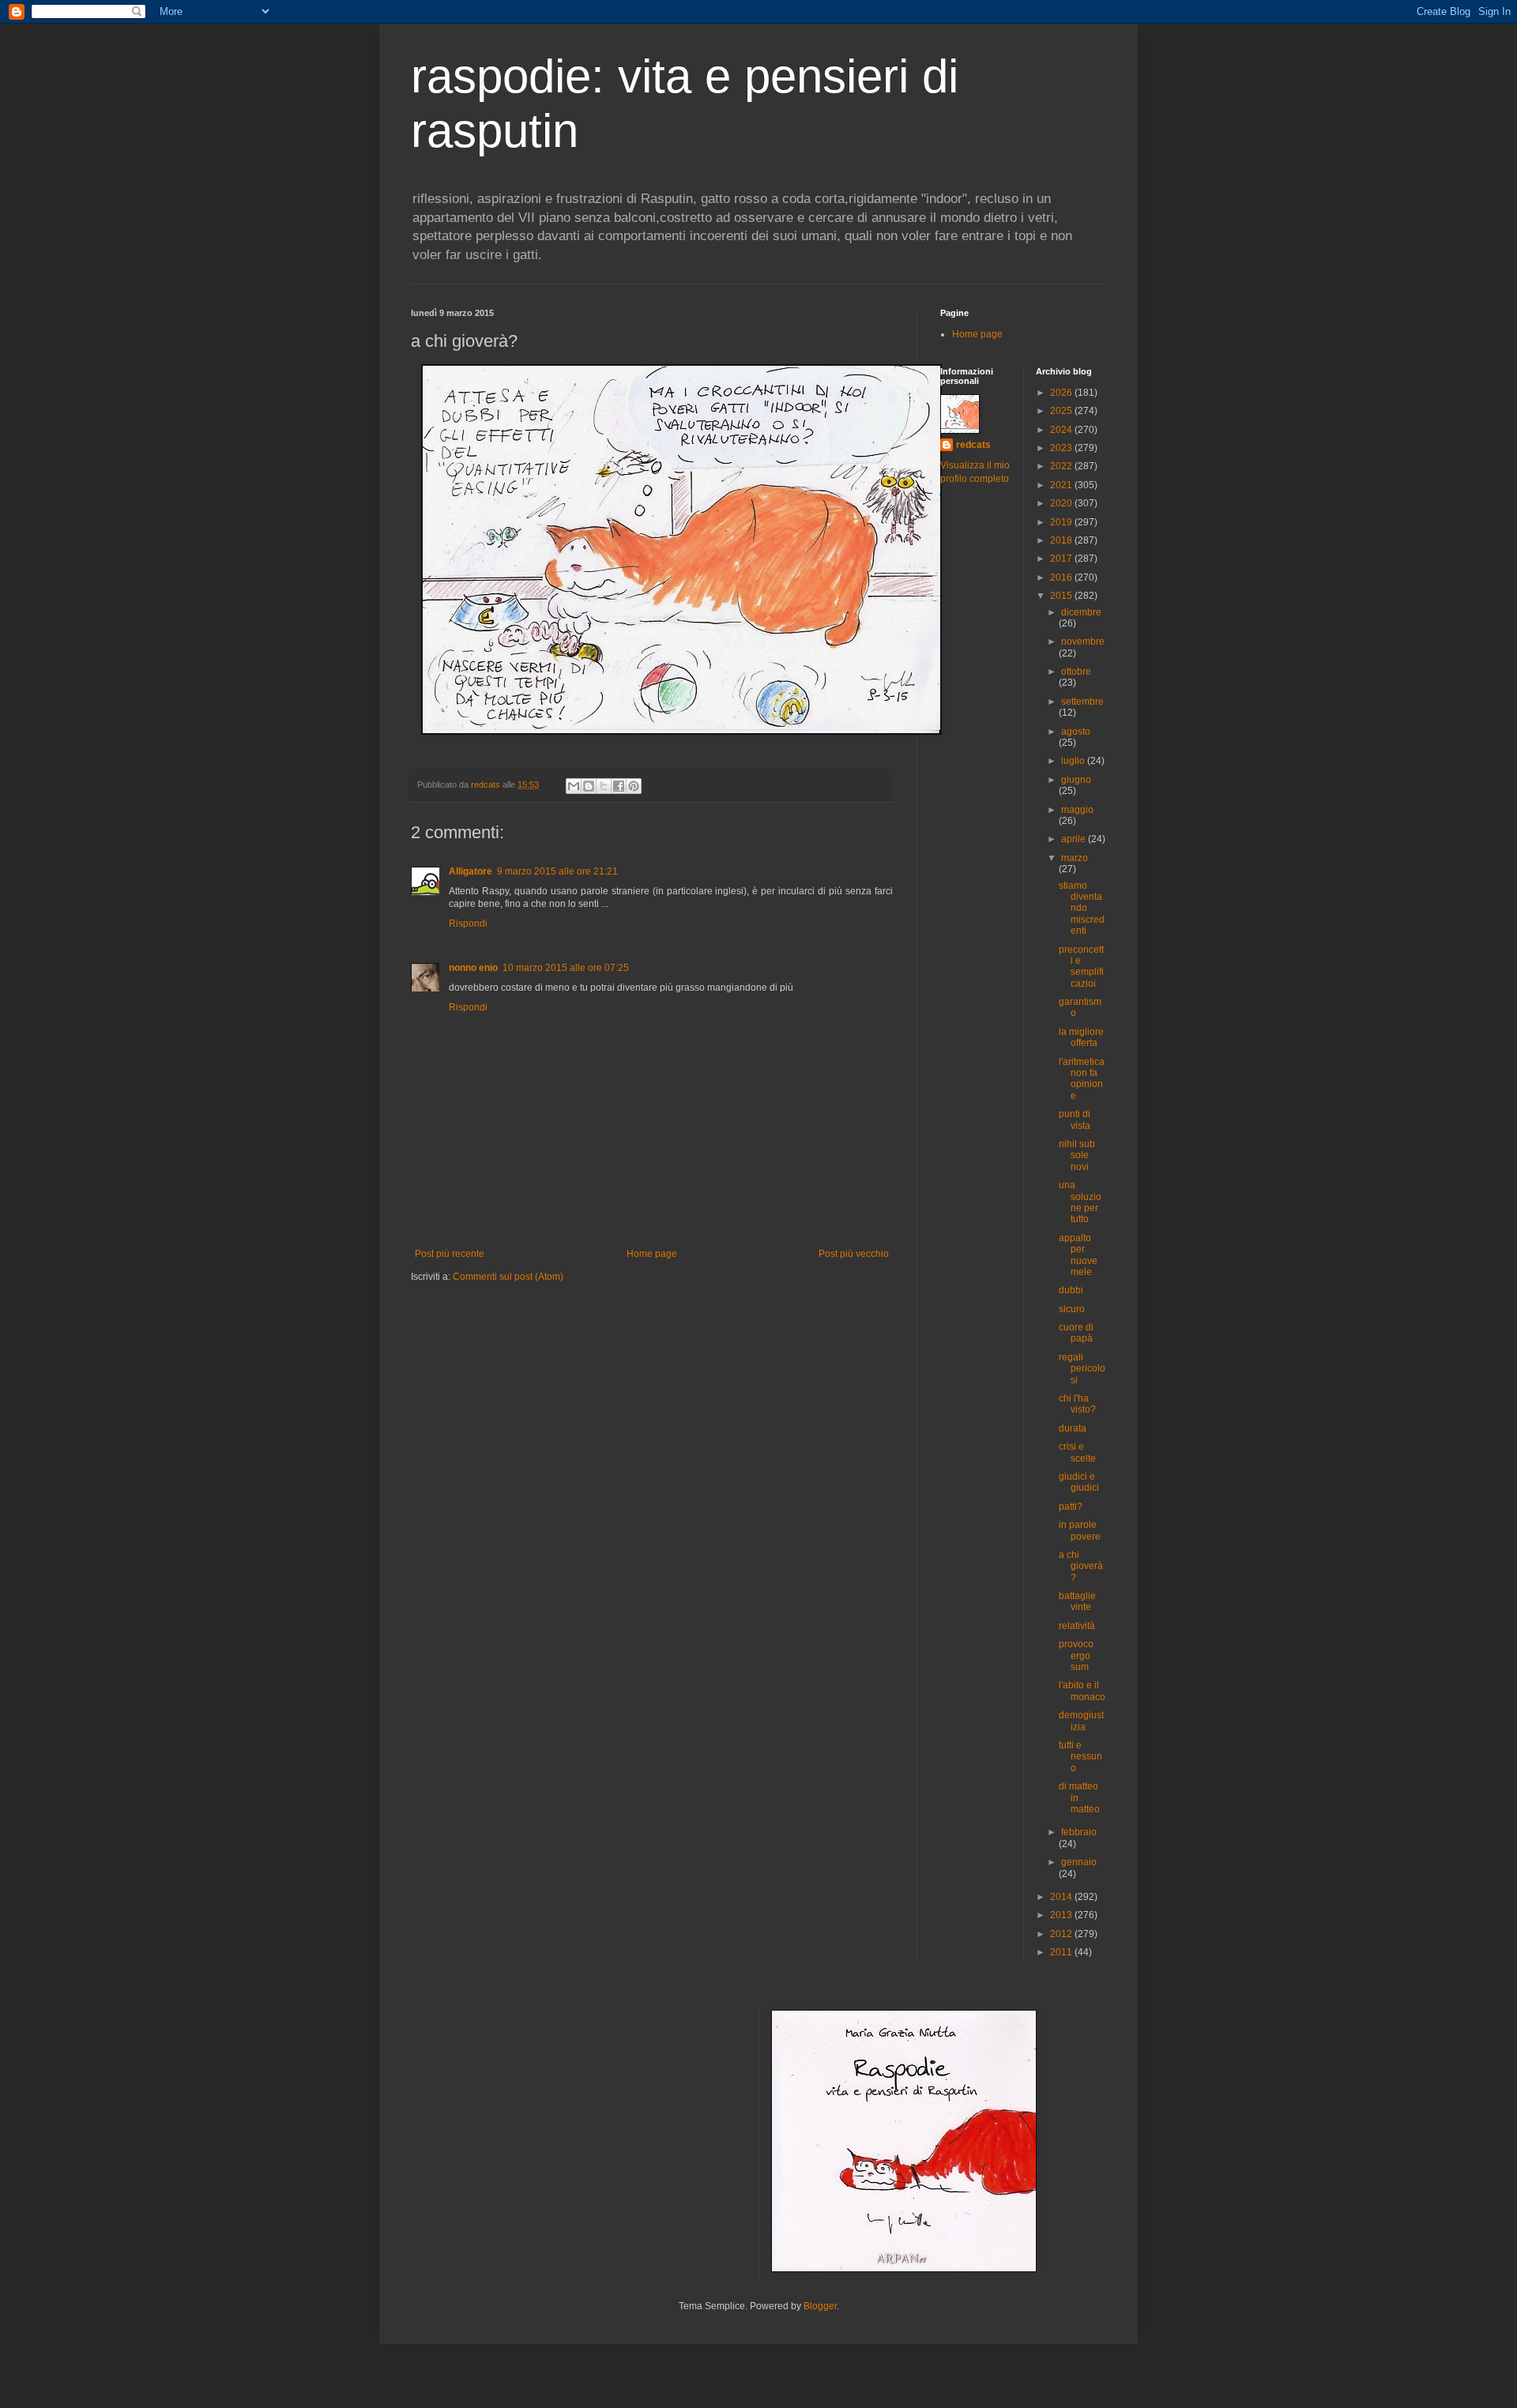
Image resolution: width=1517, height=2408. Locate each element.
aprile (1075, 839)
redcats (973, 445)
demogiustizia (1081, 1721)
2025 (1062, 411)
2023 (1062, 448)
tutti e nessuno (1080, 1757)
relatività (1077, 1626)
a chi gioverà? (1081, 1566)
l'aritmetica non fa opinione (1082, 1079)
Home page (652, 1254)
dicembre (1081, 612)
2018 (1062, 540)
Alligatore (471, 871)
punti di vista (1075, 1119)
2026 (1062, 393)
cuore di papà (1076, 1333)
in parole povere (1080, 1530)
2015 (1062, 596)
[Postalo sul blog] (589, 786)
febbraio (1079, 1832)
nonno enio (473, 968)
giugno (1076, 780)
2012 (1062, 1934)
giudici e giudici (1079, 1482)
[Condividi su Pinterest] (634, 786)
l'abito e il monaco (1082, 1691)
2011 (1062, 1952)
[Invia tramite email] (574, 786)
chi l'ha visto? (1077, 1404)
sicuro (1072, 1309)
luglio (1074, 761)
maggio (1077, 810)
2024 (1062, 430)
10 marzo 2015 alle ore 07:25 (566, 968)
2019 (1062, 522)
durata (1073, 1428)
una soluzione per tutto (1080, 1202)
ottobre (1076, 672)
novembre (1083, 642)
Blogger (820, 2306)
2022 (1062, 466)
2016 (1062, 578)
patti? (1071, 1507)
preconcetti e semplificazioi (1081, 967)
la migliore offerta (1081, 1037)
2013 (1062, 1915)
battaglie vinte (1077, 1601)
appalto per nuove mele (1078, 1255)
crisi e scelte (1077, 1452)
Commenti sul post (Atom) (508, 1277)
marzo (1075, 858)
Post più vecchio (854, 1254)
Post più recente (450, 1254)
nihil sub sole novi (1077, 1155)
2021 (1062, 485)
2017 (1062, 559)
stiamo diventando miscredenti (1082, 909)
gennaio (1079, 1862)
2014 (1062, 1897)
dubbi (1071, 1290)
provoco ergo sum (1076, 1655)
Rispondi (468, 924)
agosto (1076, 732)
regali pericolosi (1082, 1369)
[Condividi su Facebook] (619, 786)
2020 (1062, 503)
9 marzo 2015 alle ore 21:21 (557, 871)
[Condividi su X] (604, 786)
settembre (1082, 702)
